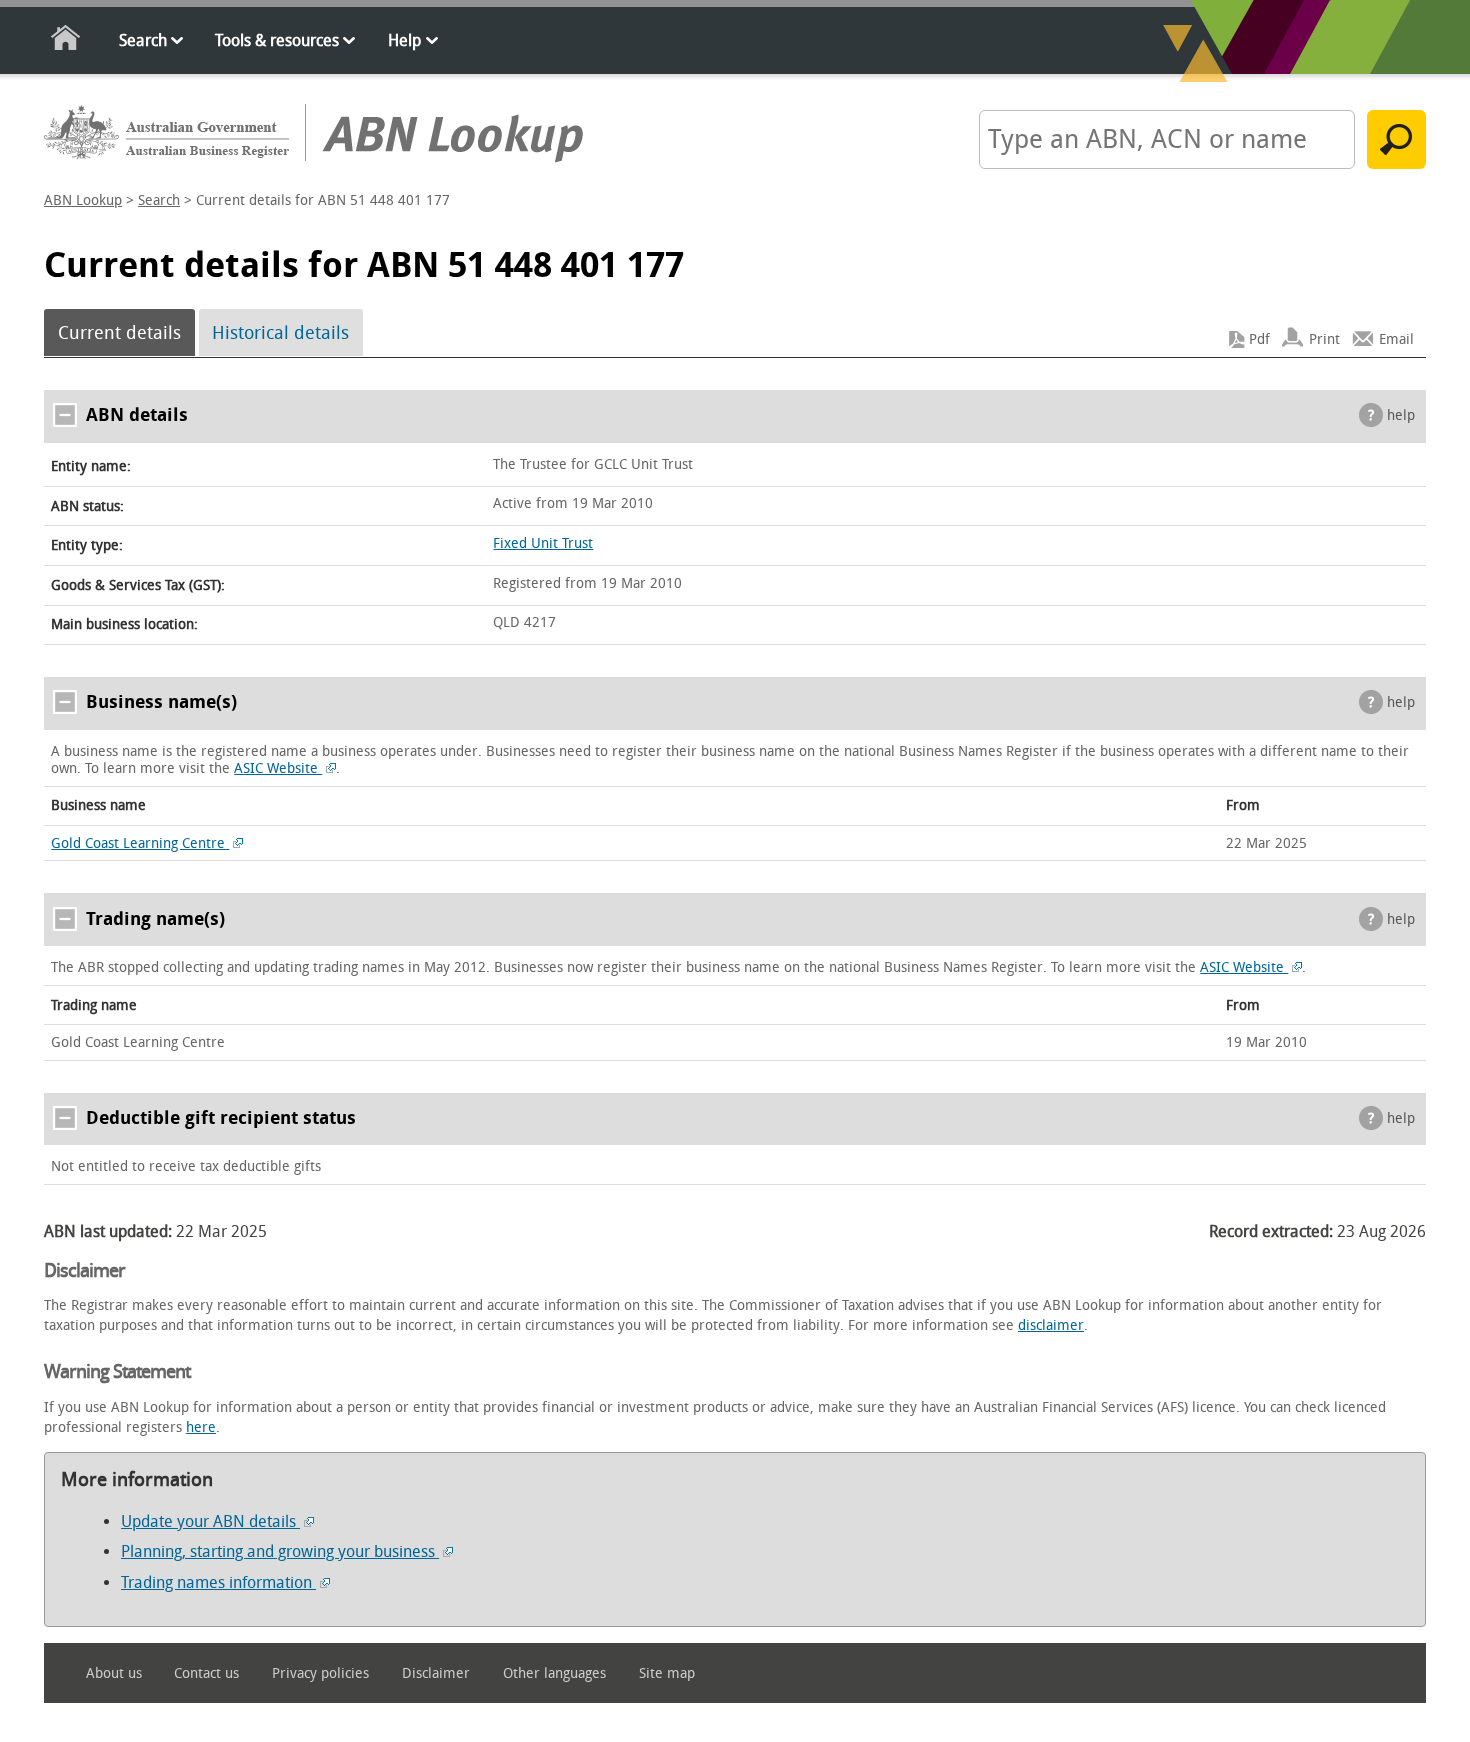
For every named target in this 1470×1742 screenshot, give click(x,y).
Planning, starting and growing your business (280, 1551)
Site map (667, 1673)
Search (143, 40)
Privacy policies (320, 1673)
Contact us (206, 1673)
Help (404, 40)
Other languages (554, 1673)
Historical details (280, 333)
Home (66, 41)
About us (114, 1673)
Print (1324, 339)
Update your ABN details (210, 1521)
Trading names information (218, 1582)
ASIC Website (278, 768)
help (1401, 415)
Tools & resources (277, 40)
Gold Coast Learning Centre (140, 843)
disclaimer (1051, 1325)
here (201, 1427)
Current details (119, 333)
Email (1396, 339)
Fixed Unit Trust (543, 543)
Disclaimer (436, 1673)
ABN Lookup (83, 200)
